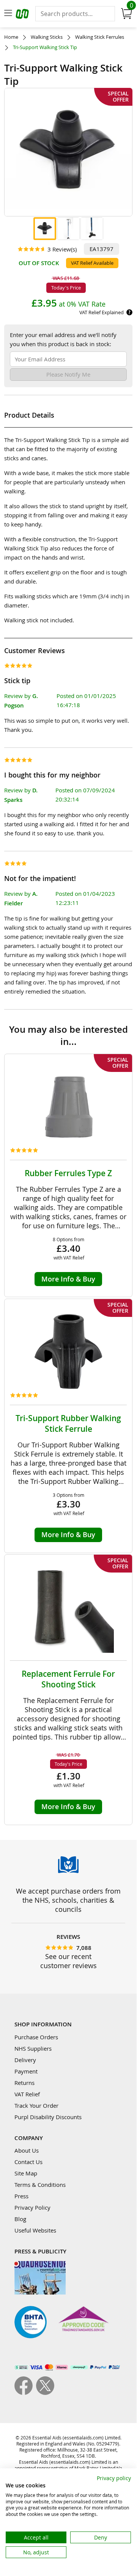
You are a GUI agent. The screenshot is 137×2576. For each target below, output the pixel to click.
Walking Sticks (47, 37)
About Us (27, 2150)
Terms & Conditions (40, 2185)
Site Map (26, 2173)
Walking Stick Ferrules (100, 37)
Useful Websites (35, 2230)
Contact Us (28, 2162)
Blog (20, 2219)
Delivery (25, 2060)
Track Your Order (36, 2105)
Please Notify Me (68, 374)
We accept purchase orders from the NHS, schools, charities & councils (68, 1900)
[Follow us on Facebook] (25, 2393)
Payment (26, 2071)
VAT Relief (27, 2094)
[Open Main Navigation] (8, 14)
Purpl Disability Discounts (48, 2117)
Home (11, 37)
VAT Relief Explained (102, 312)
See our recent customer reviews (68, 1961)
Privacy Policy (32, 2207)
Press (21, 2196)
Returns (24, 2083)
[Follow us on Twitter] (45, 2393)
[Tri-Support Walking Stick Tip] (45, 229)
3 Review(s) (62, 249)
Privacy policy (114, 2478)
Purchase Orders (36, 2037)
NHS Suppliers (33, 2048)
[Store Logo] (23, 15)
